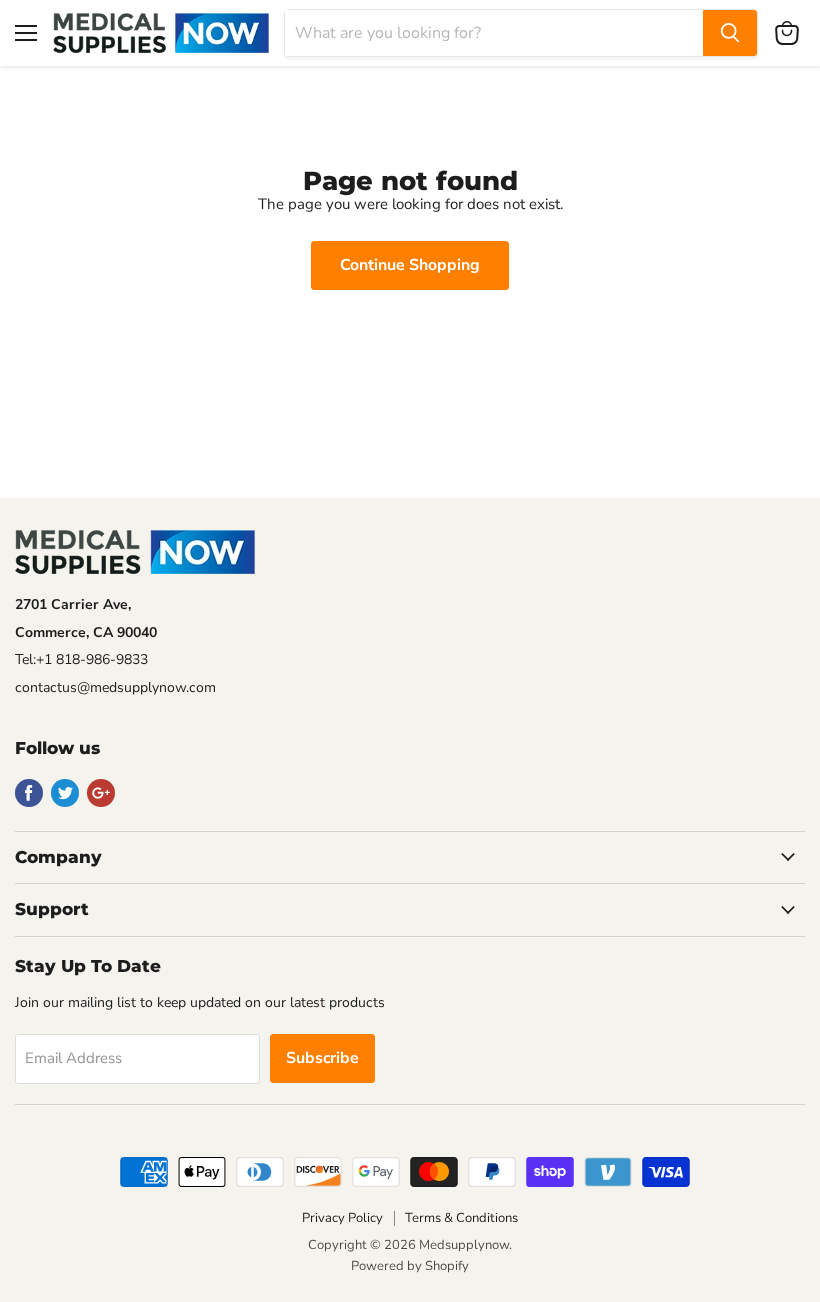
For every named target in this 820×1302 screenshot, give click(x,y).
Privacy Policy (342, 1218)
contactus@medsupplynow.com (115, 687)
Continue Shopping (410, 265)
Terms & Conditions (461, 1218)
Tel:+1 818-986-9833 (81, 659)
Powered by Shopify (410, 1266)
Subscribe (322, 1058)
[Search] (730, 33)
